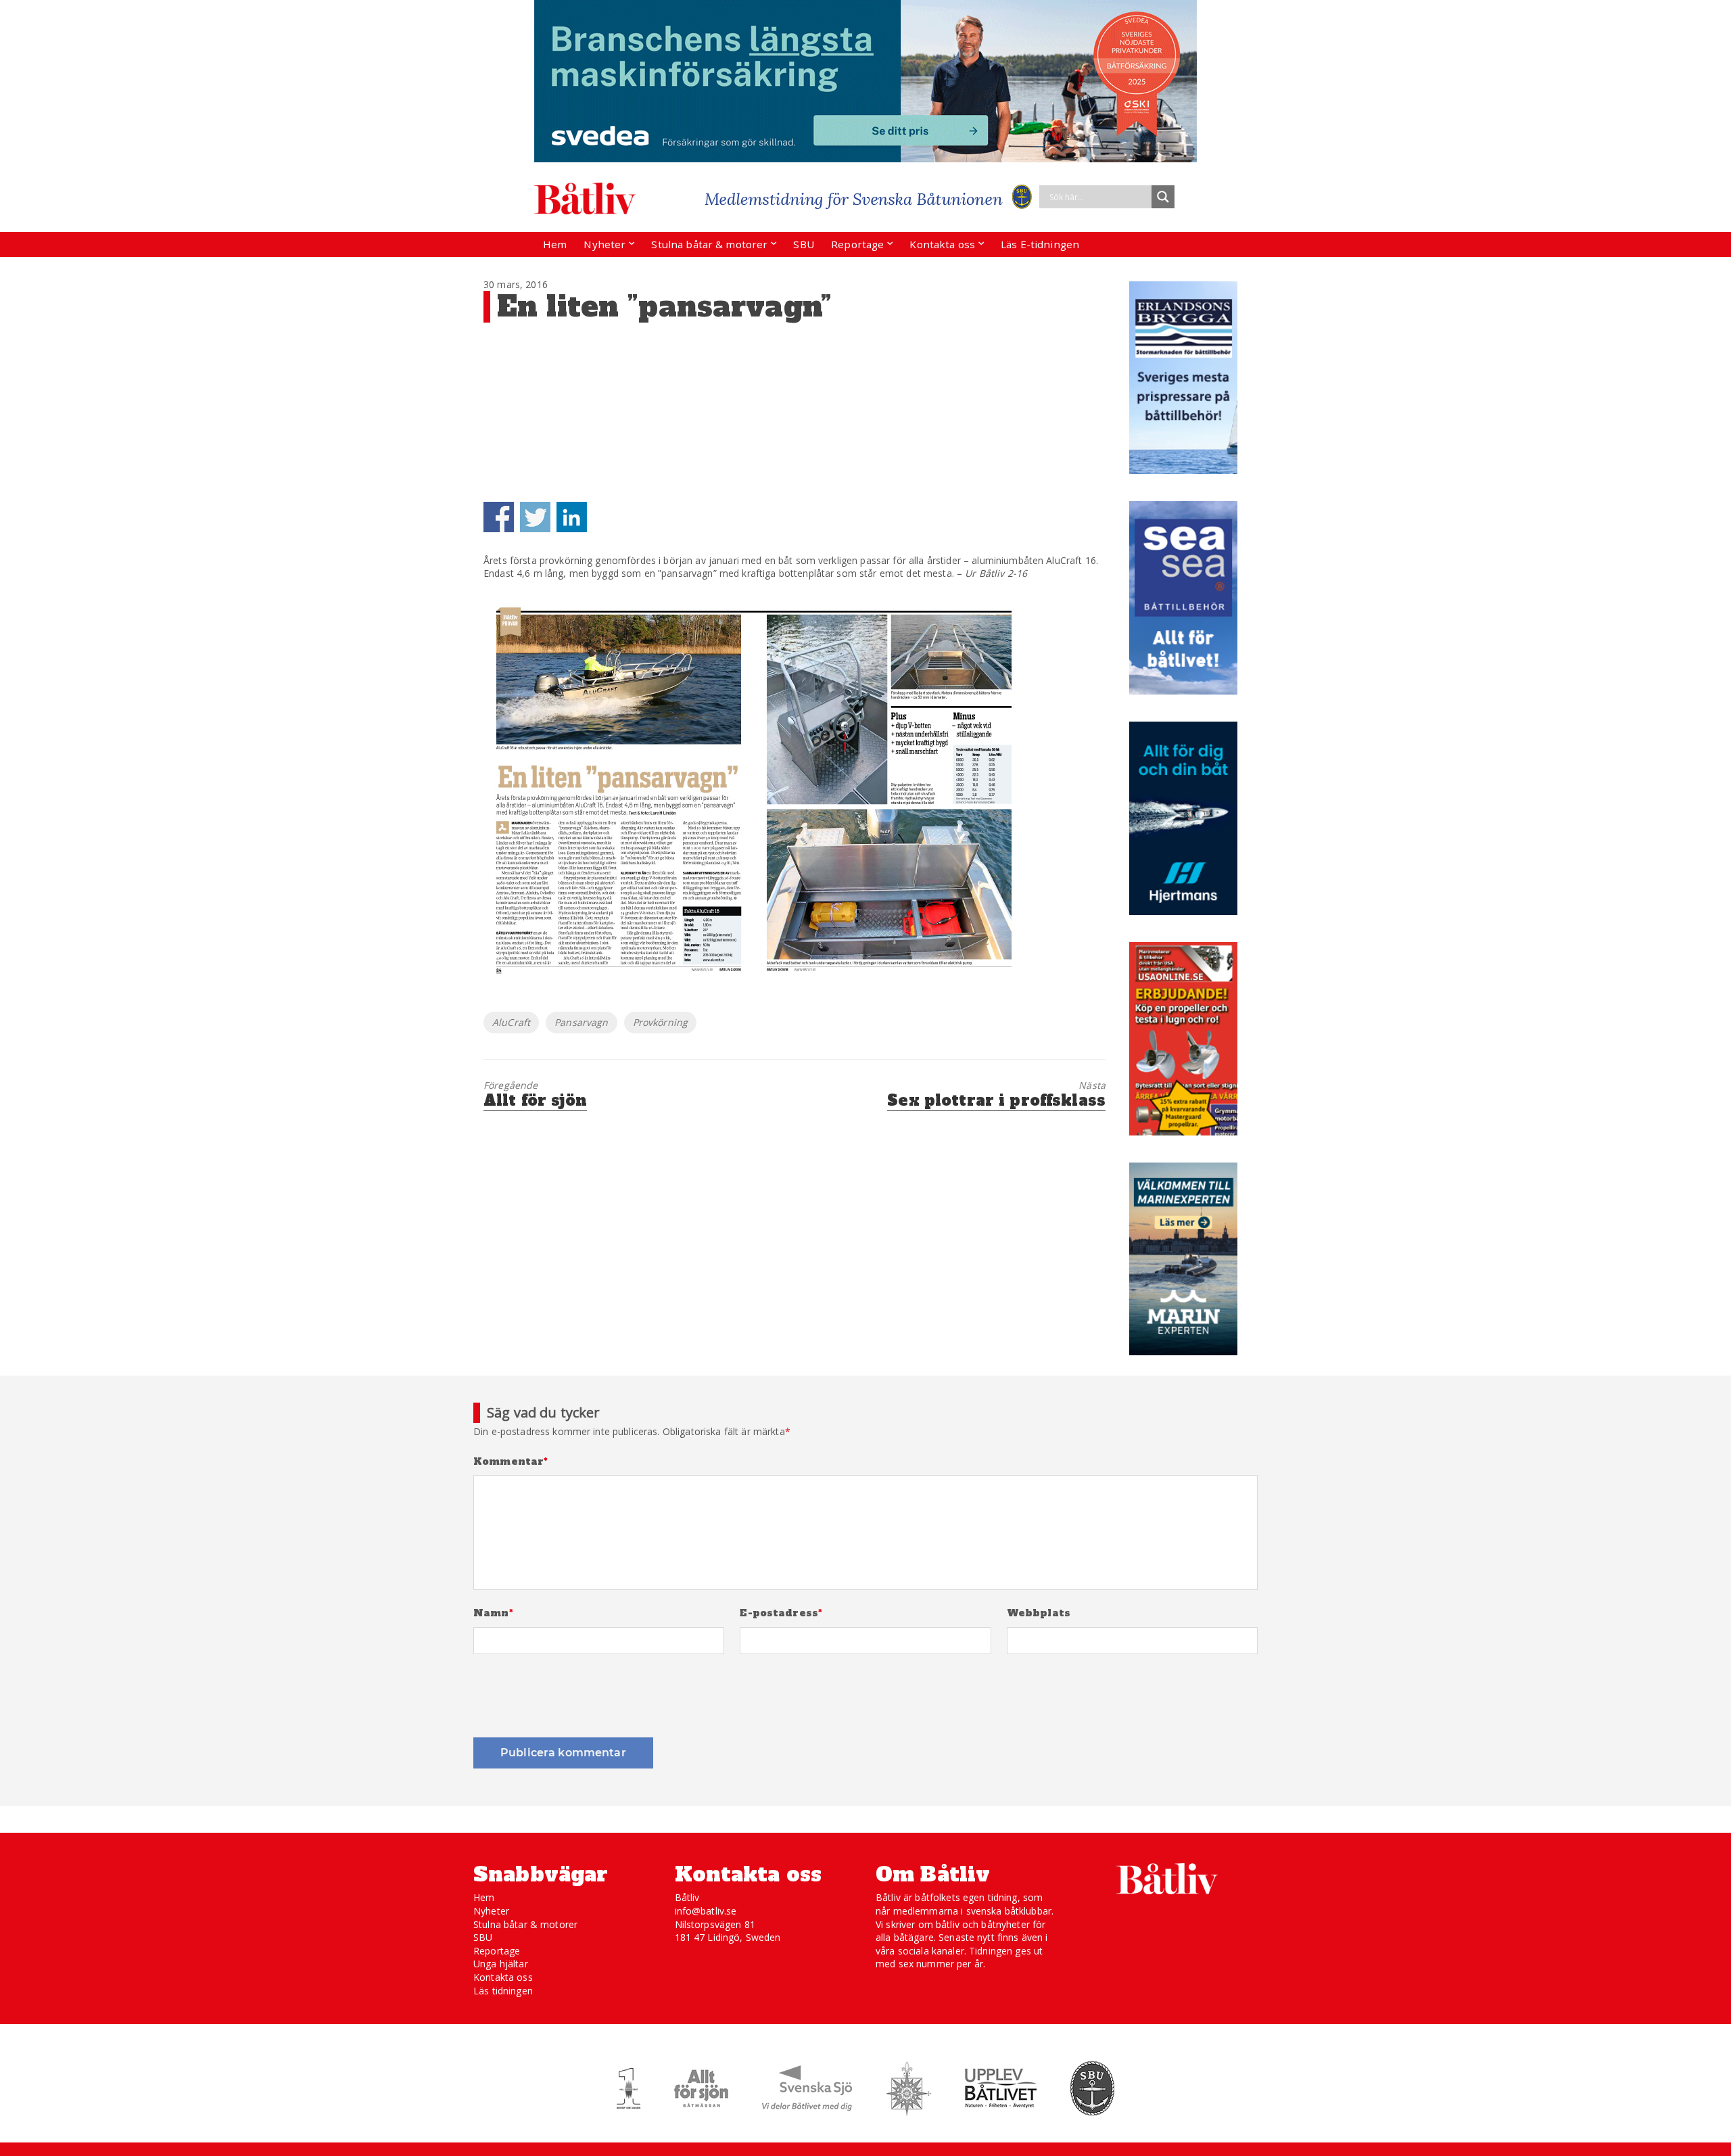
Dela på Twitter (535, 517)
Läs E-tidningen (1040, 244)
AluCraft (511, 1022)
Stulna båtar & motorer (709, 244)
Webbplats (1039, 1613)
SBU (803, 244)
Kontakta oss (942, 244)
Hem (555, 244)
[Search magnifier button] (1163, 197)
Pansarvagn (581, 1022)
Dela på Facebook (499, 517)
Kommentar (511, 1462)
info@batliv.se (706, 1911)
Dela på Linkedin (572, 517)
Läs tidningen (503, 1991)
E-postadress (781, 1613)
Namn (493, 1613)
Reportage (857, 244)
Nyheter (604, 244)
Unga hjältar (501, 1964)
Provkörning (661, 1022)
